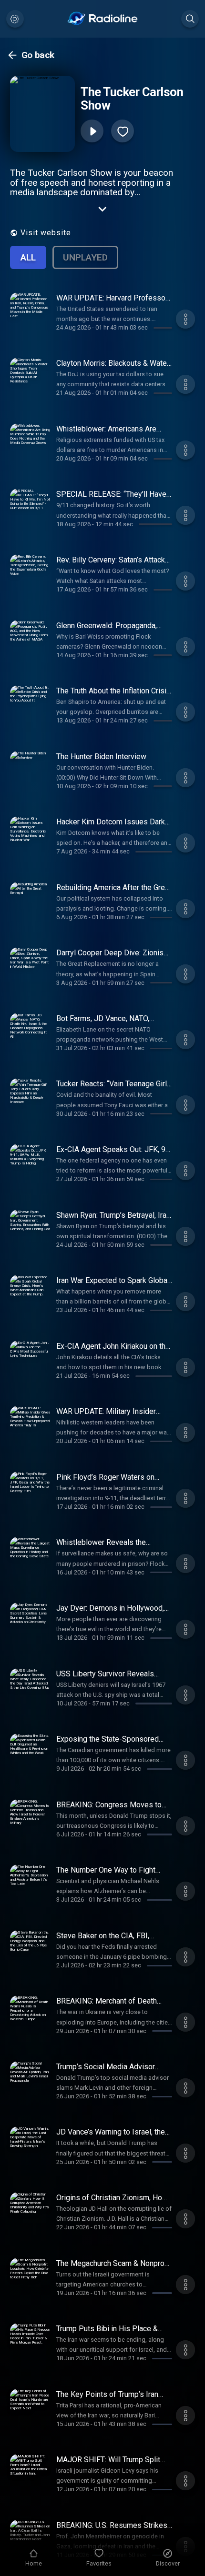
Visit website (46, 233)
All (28, 257)
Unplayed (85, 257)
